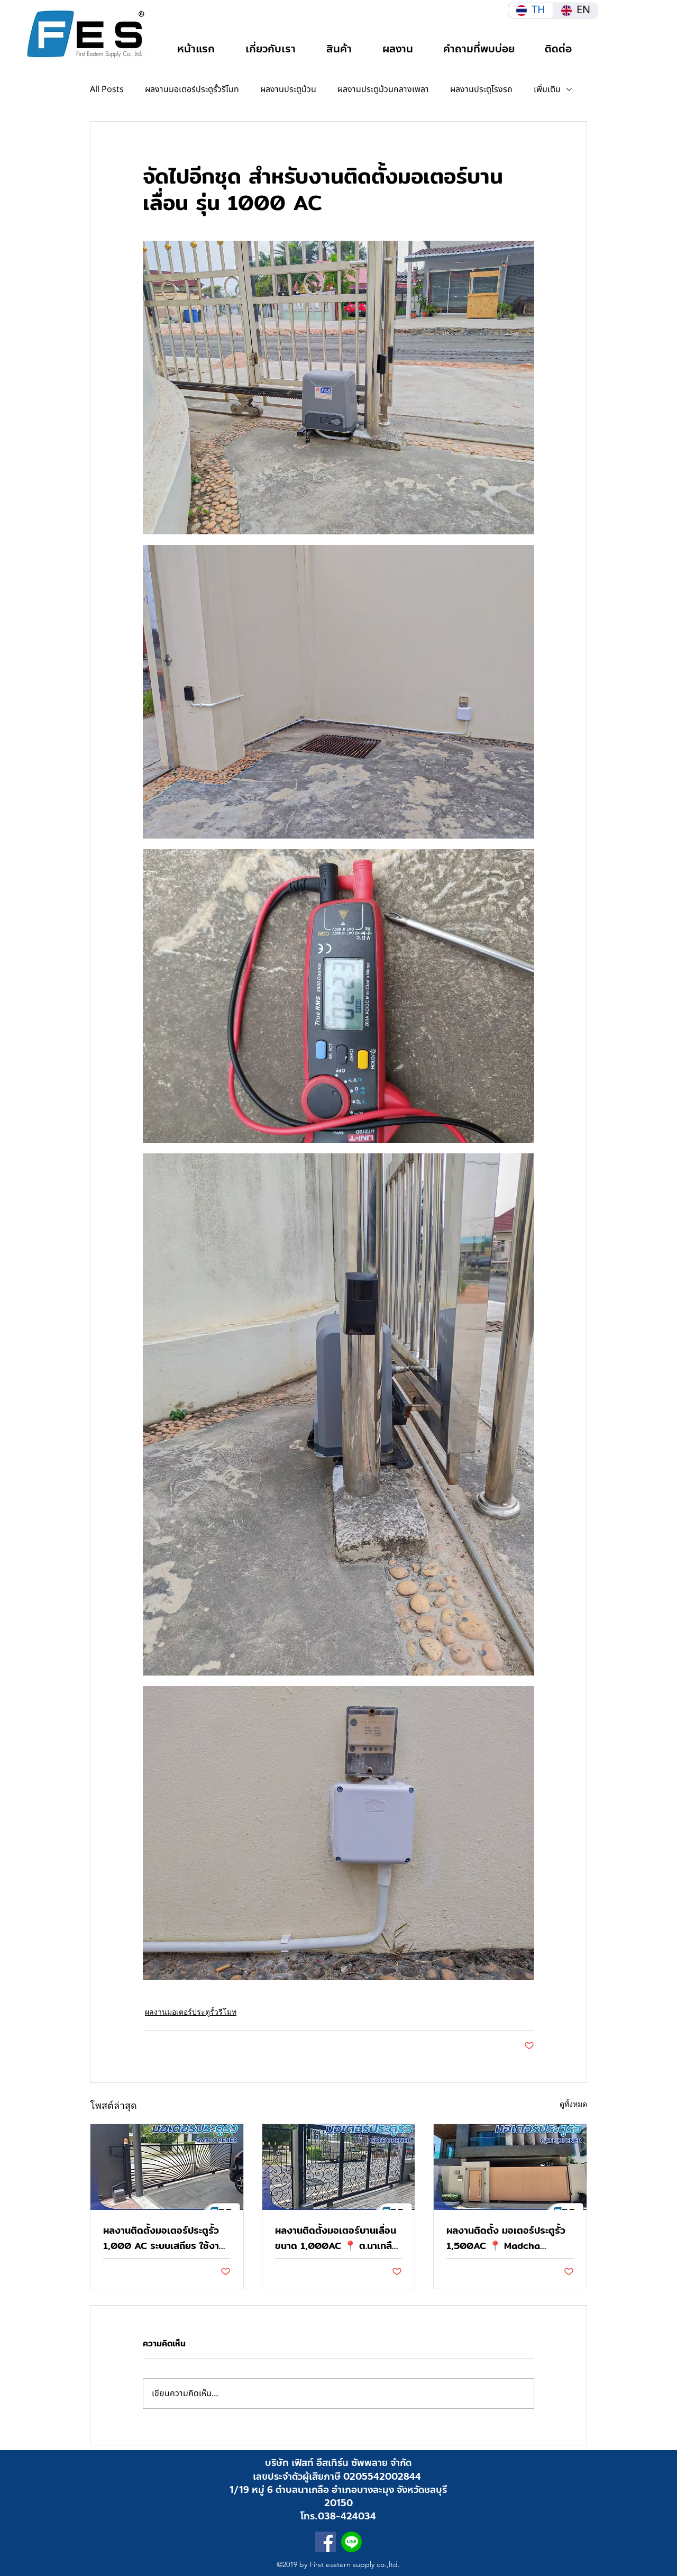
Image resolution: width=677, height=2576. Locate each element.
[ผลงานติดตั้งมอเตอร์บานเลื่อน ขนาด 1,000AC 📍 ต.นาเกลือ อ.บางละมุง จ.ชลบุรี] (339, 2167)
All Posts (107, 89)
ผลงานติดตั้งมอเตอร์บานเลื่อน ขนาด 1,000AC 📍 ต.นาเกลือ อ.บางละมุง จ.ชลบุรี (336, 2238)
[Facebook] (326, 2542)
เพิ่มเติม (547, 89)
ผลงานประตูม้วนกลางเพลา (383, 89)
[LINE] (351, 2542)
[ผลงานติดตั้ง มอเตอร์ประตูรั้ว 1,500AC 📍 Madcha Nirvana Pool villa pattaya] (510, 2167)
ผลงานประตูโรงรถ (481, 89)
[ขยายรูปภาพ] (338, 388)
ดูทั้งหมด (573, 2104)
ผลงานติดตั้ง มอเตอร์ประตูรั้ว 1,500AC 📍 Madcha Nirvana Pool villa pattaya (507, 2238)
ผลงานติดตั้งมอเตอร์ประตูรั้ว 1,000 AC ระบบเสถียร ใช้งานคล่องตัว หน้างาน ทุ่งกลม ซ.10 (165, 2238)
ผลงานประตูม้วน (288, 89)
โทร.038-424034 (338, 2516)
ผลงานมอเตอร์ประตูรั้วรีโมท (192, 89)
